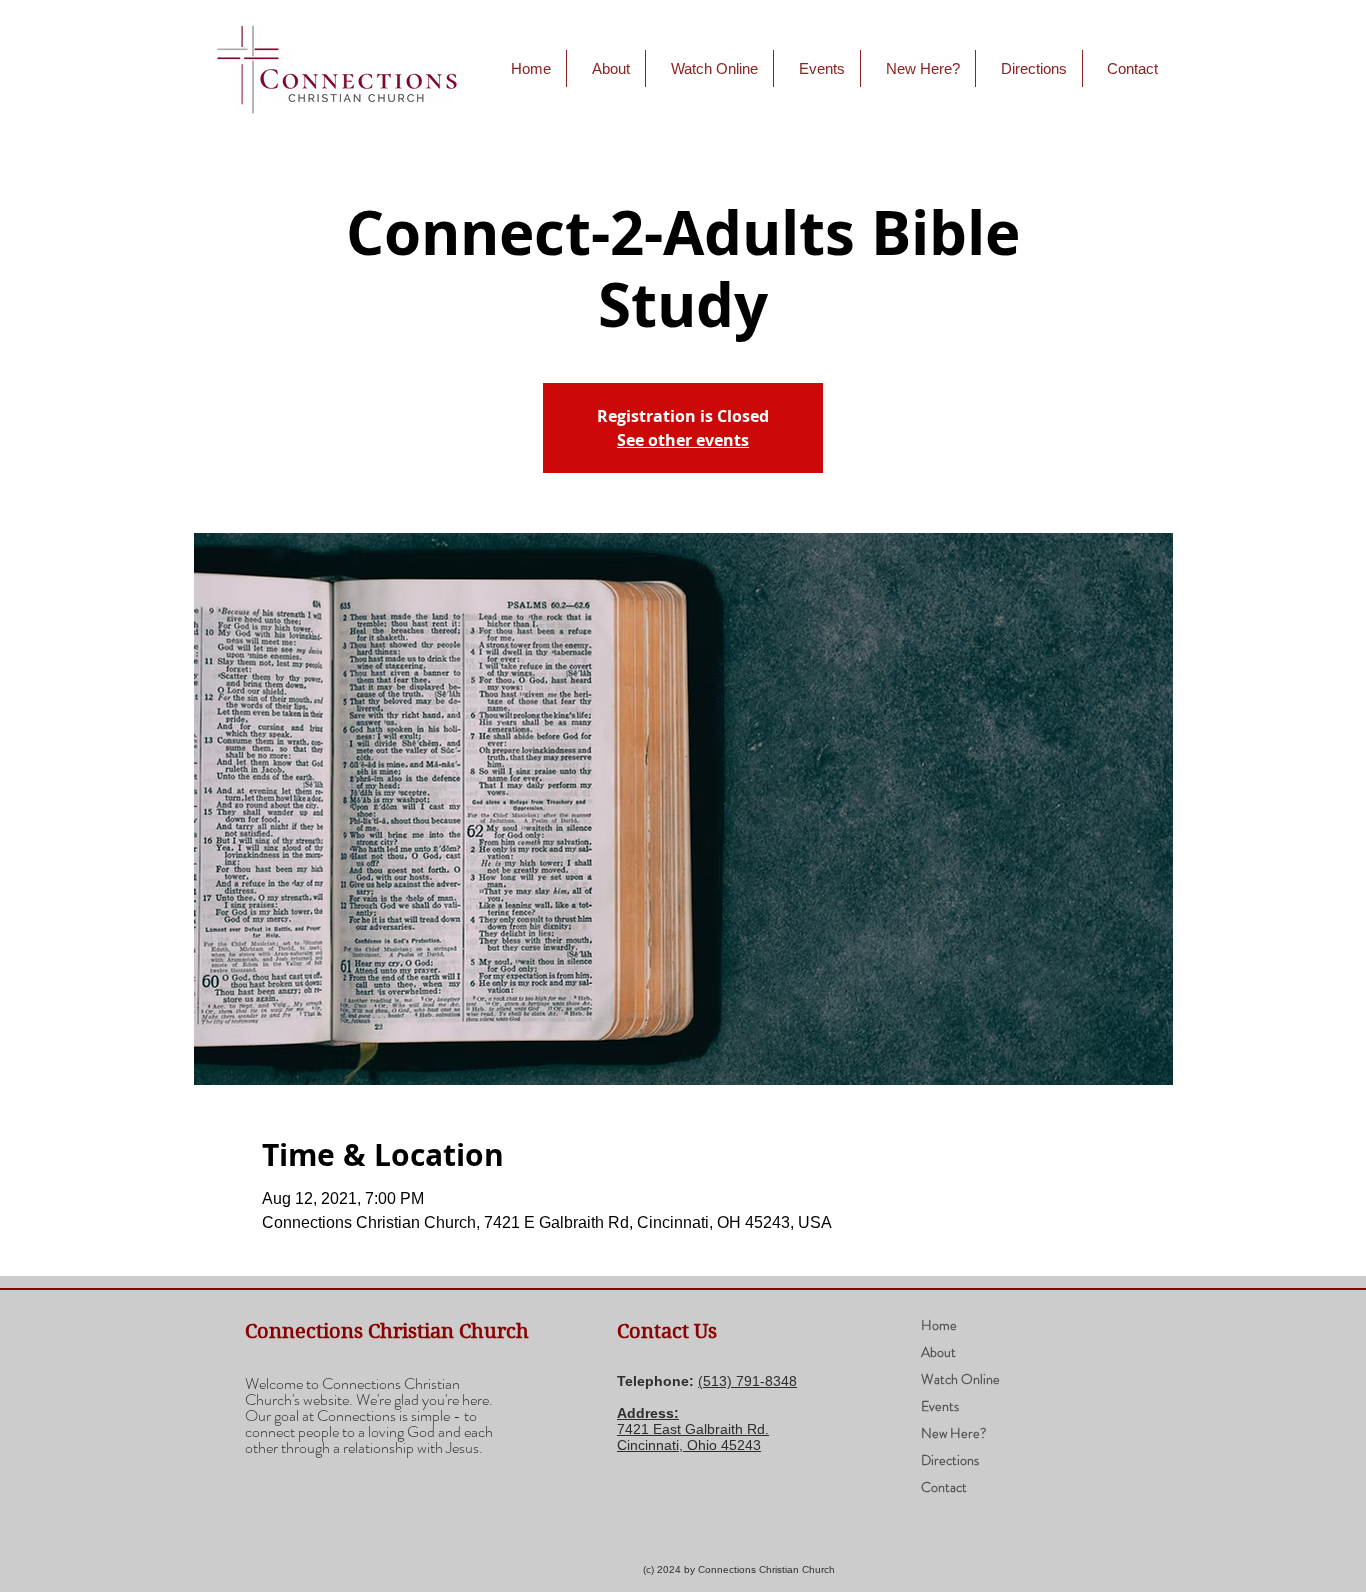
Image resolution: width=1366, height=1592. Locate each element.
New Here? (954, 1433)
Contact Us (667, 1331)
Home (939, 1325)
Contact (944, 1487)
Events (940, 1406)
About (938, 1352)
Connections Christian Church (387, 1331)
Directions (950, 1460)
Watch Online (960, 1379)
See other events (683, 440)
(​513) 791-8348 (747, 1381)
